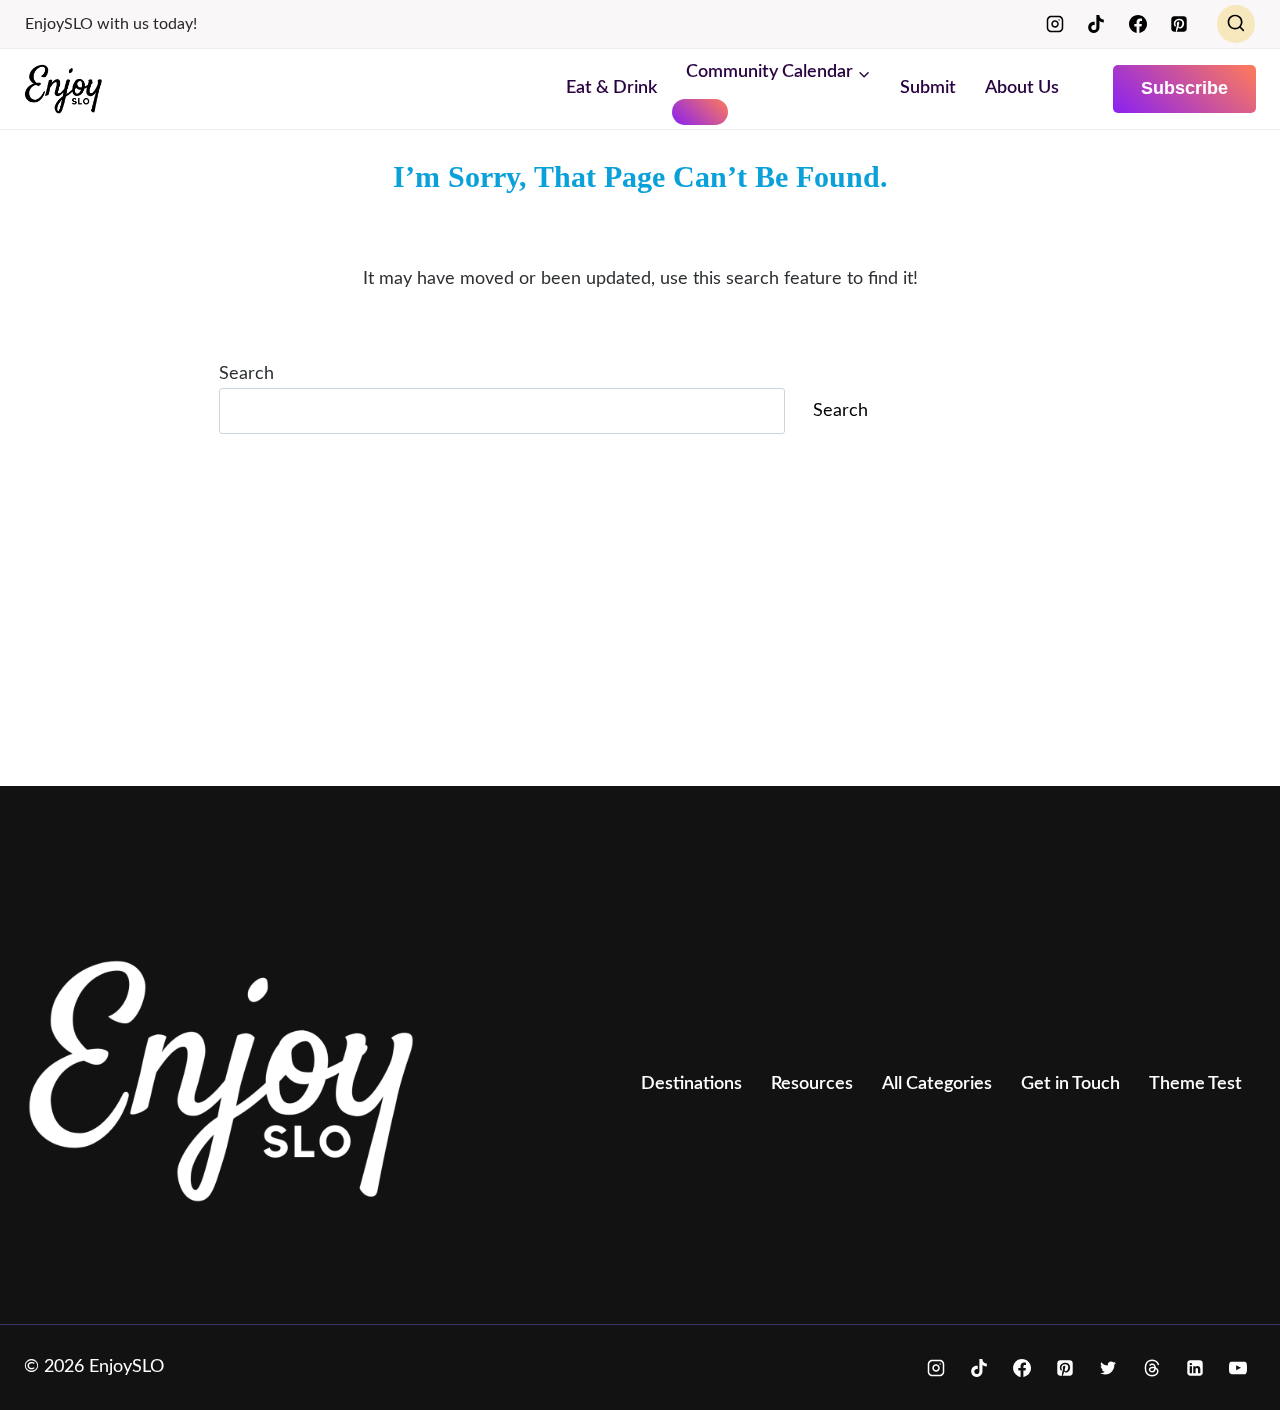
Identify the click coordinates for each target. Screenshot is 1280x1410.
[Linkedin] (1195, 1368)
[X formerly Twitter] (1108, 1368)
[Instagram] (1055, 24)
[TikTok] (1096, 24)
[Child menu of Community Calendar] (700, 112)
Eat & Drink (611, 88)
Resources (812, 1084)
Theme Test (1195, 1084)
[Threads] (1152, 1368)
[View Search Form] (1236, 24)
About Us (1022, 88)
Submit (928, 88)
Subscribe (1184, 88)
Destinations (691, 1084)
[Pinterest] (1179, 24)
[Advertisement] (624, 622)
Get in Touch (1070, 1084)
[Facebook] (1138, 24)
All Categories (937, 1084)
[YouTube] (1238, 1368)
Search (246, 374)
